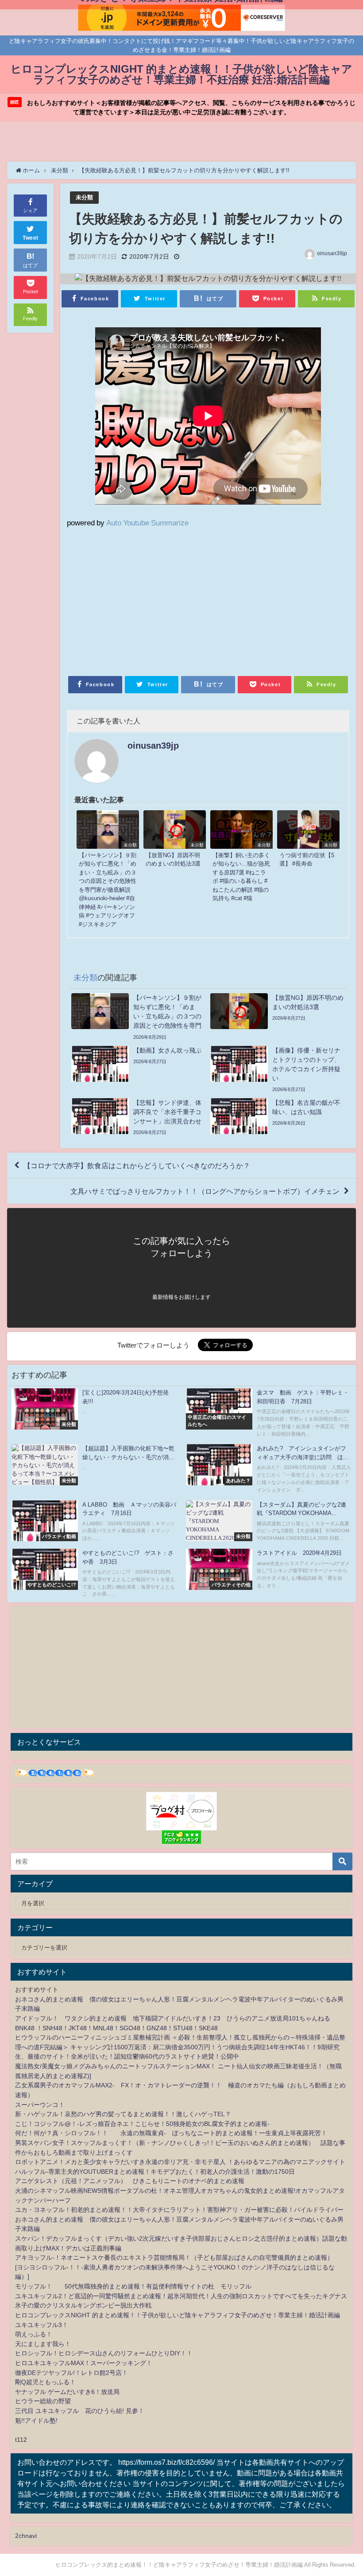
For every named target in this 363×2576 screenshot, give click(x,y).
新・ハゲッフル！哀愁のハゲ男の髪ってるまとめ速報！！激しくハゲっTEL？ (123, 2114)
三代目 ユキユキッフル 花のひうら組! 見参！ (80, 2411)
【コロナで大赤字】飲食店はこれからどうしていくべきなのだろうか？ (137, 1166)
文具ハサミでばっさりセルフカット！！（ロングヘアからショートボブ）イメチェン (205, 1191)
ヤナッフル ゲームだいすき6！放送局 (67, 2392)
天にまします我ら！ (43, 2344)
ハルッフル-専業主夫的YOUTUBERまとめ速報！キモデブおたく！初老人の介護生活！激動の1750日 (155, 2172)
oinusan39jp (332, 253)
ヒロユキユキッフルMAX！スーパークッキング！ (84, 2363)
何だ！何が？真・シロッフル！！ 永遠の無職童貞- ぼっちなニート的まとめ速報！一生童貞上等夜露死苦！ (171, 2133)
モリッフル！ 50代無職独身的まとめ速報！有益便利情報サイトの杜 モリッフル (133, 2286)
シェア (30, 210)
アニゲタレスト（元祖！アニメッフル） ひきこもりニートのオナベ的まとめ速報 (130, 2181)
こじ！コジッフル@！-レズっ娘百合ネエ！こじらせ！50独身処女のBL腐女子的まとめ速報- (142, 2124)
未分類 (84, 197)
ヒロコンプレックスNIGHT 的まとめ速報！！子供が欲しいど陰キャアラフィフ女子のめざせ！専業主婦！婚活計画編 (178, 2315)
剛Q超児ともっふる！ (45, 2382)
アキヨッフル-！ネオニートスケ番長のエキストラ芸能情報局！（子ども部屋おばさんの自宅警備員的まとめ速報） (174, 2257)
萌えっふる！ (34, 2334)
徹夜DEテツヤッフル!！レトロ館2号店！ (71, 2373)
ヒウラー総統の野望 (43, 2401)
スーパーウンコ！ (40, 2105)
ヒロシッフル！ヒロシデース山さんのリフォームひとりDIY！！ (104, 2353)
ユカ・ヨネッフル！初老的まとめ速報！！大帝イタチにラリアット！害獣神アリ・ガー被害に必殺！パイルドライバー (179, 2210)
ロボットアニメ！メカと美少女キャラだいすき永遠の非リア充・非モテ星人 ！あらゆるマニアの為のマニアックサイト (180, 2162)
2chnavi (26, 2536)
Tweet (31, 238)
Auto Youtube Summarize (147, 523)
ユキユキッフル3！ (42, 2325)
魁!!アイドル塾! (36, 2421)
